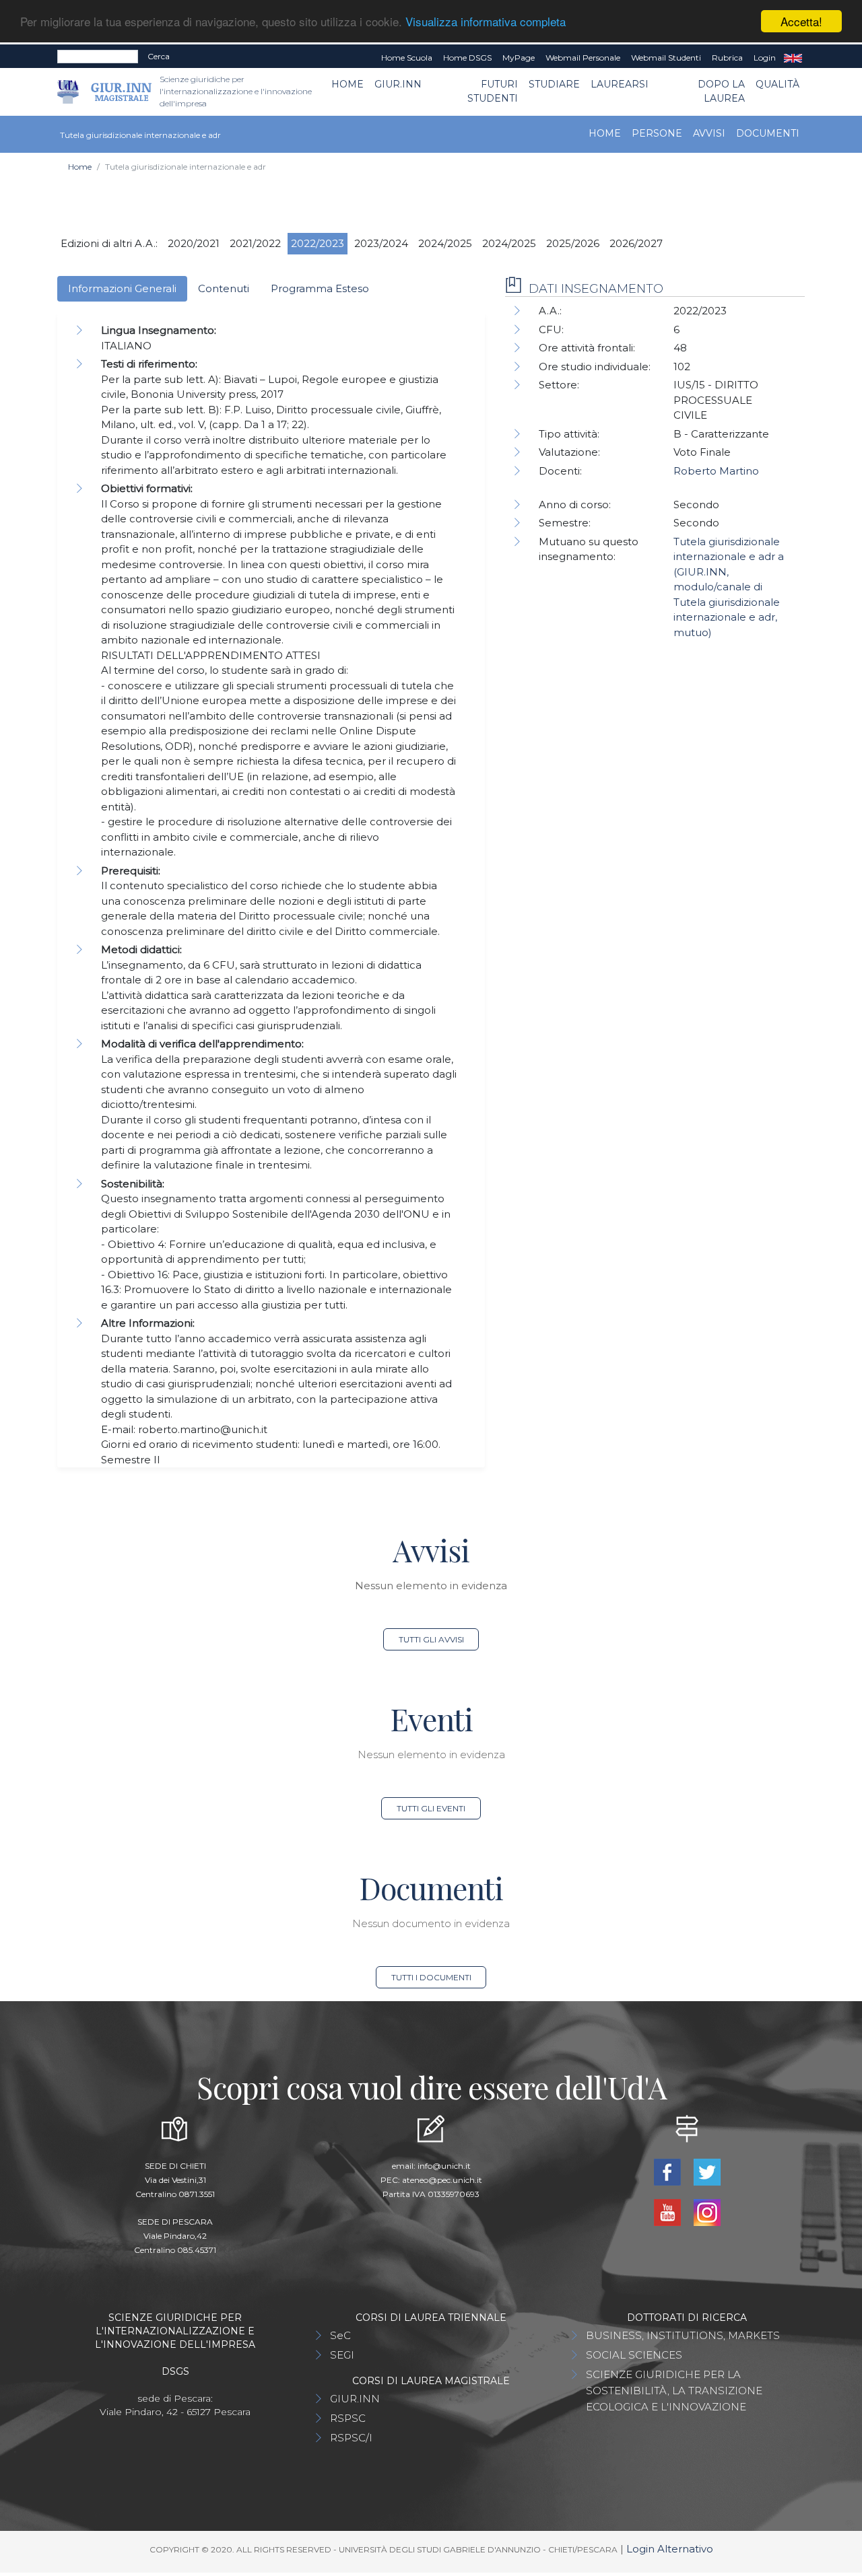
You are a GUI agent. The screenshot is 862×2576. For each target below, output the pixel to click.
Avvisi (709, 133)
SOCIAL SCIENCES (634, 2355)
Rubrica (727, 58)
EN (793, 58)
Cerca (159, 56)
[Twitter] (707, 2171)
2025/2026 (573, 243)
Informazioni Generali (122, 288)
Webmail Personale (583, 58)
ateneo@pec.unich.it (442, 2180)
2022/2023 (318, 243)
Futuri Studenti (493, 91)
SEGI (342, 2355)
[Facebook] (668, 2171)
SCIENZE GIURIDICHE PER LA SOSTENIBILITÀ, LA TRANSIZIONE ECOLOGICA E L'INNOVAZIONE (674, 2391)
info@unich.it (444, 2166)
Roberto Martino (716, 471)
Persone (657, 133)
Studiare (554, 84)
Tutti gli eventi (431, 1808)
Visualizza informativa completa (486, 22)
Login (765, 58)
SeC (340, 2335)
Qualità (777, 84)
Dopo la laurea (721, 91)
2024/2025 (445, 243)
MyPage (519, 58)
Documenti (768, 133)
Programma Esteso (320, 288)
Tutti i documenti (431, 1977)
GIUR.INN (398, 84)
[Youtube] (668, 2212)
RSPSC (348, 2418)
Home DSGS (467, 58)
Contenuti (224, 288)
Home (347, 84)
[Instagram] (707, 2212)
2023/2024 (381, 243)
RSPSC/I (351, 2438)
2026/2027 (636, 243)
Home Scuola (407, 58)
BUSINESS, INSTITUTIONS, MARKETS (683, 2335)
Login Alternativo (670, 2549)
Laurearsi (620, 84)
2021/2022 (255, 243)
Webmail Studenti (666, 58)
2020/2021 (194, 243)
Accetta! (801, 21)
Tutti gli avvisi (431, 1639)
